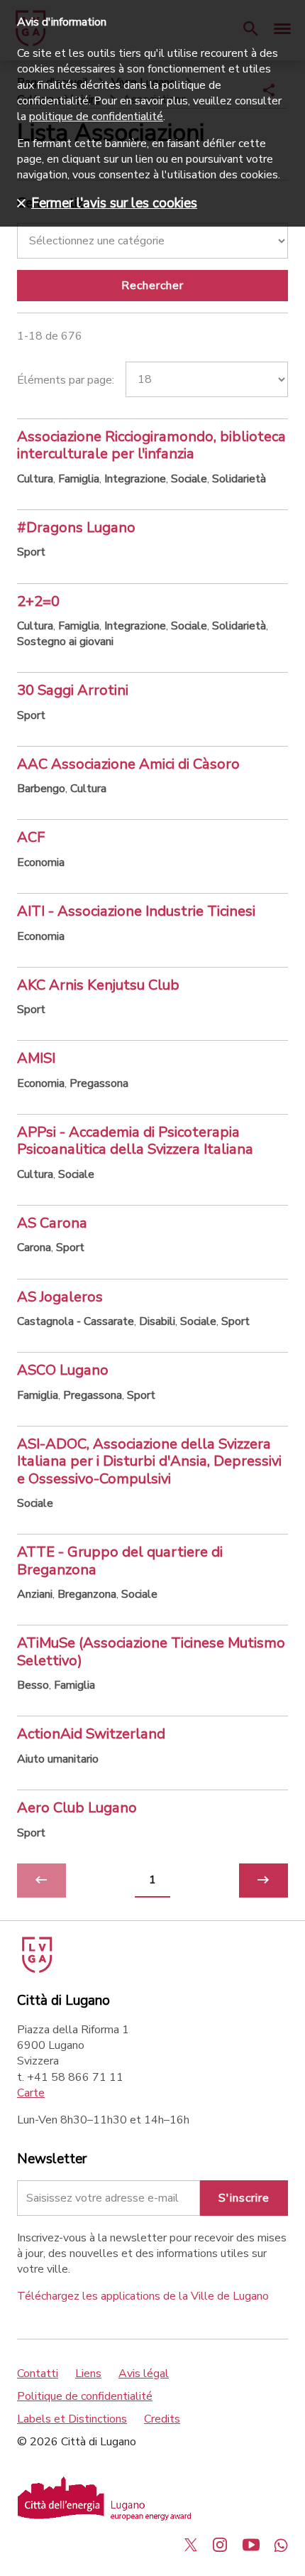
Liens (88, 2374)
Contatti (38, 2374)
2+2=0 (38, 601)
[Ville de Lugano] (36, 1969)
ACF (31, 837)
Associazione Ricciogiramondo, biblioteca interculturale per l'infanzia (151, 445)
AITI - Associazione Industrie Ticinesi (136, 911)
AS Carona (52, 1223)
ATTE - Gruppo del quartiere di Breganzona (120, 1560)
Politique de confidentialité (85, 2396)
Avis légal (144, 2374)
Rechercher (152, 286)
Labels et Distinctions (72, 2419)
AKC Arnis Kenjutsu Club (98, 985)
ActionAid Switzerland (91, 1733)
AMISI (36, 1058)
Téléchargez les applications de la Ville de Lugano (143, 2296)
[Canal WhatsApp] (281, 2545)
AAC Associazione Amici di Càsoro (128, 764)
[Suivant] (264, 1880)
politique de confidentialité (96, 117)
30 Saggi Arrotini (73, 690)
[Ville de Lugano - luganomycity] (191, 2545)
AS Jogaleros (60, 1297)
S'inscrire (244, 2198)
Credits (162, 2419)
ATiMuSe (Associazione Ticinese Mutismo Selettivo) (151, 1651)
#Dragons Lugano (76, 527)
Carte (31, 2093)
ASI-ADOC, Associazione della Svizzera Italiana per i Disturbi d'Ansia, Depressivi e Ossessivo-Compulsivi (149, 1461)
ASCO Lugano (63, 1370)
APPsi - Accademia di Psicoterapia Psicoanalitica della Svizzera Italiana (135, 1140)
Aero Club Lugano (77, 1807)
